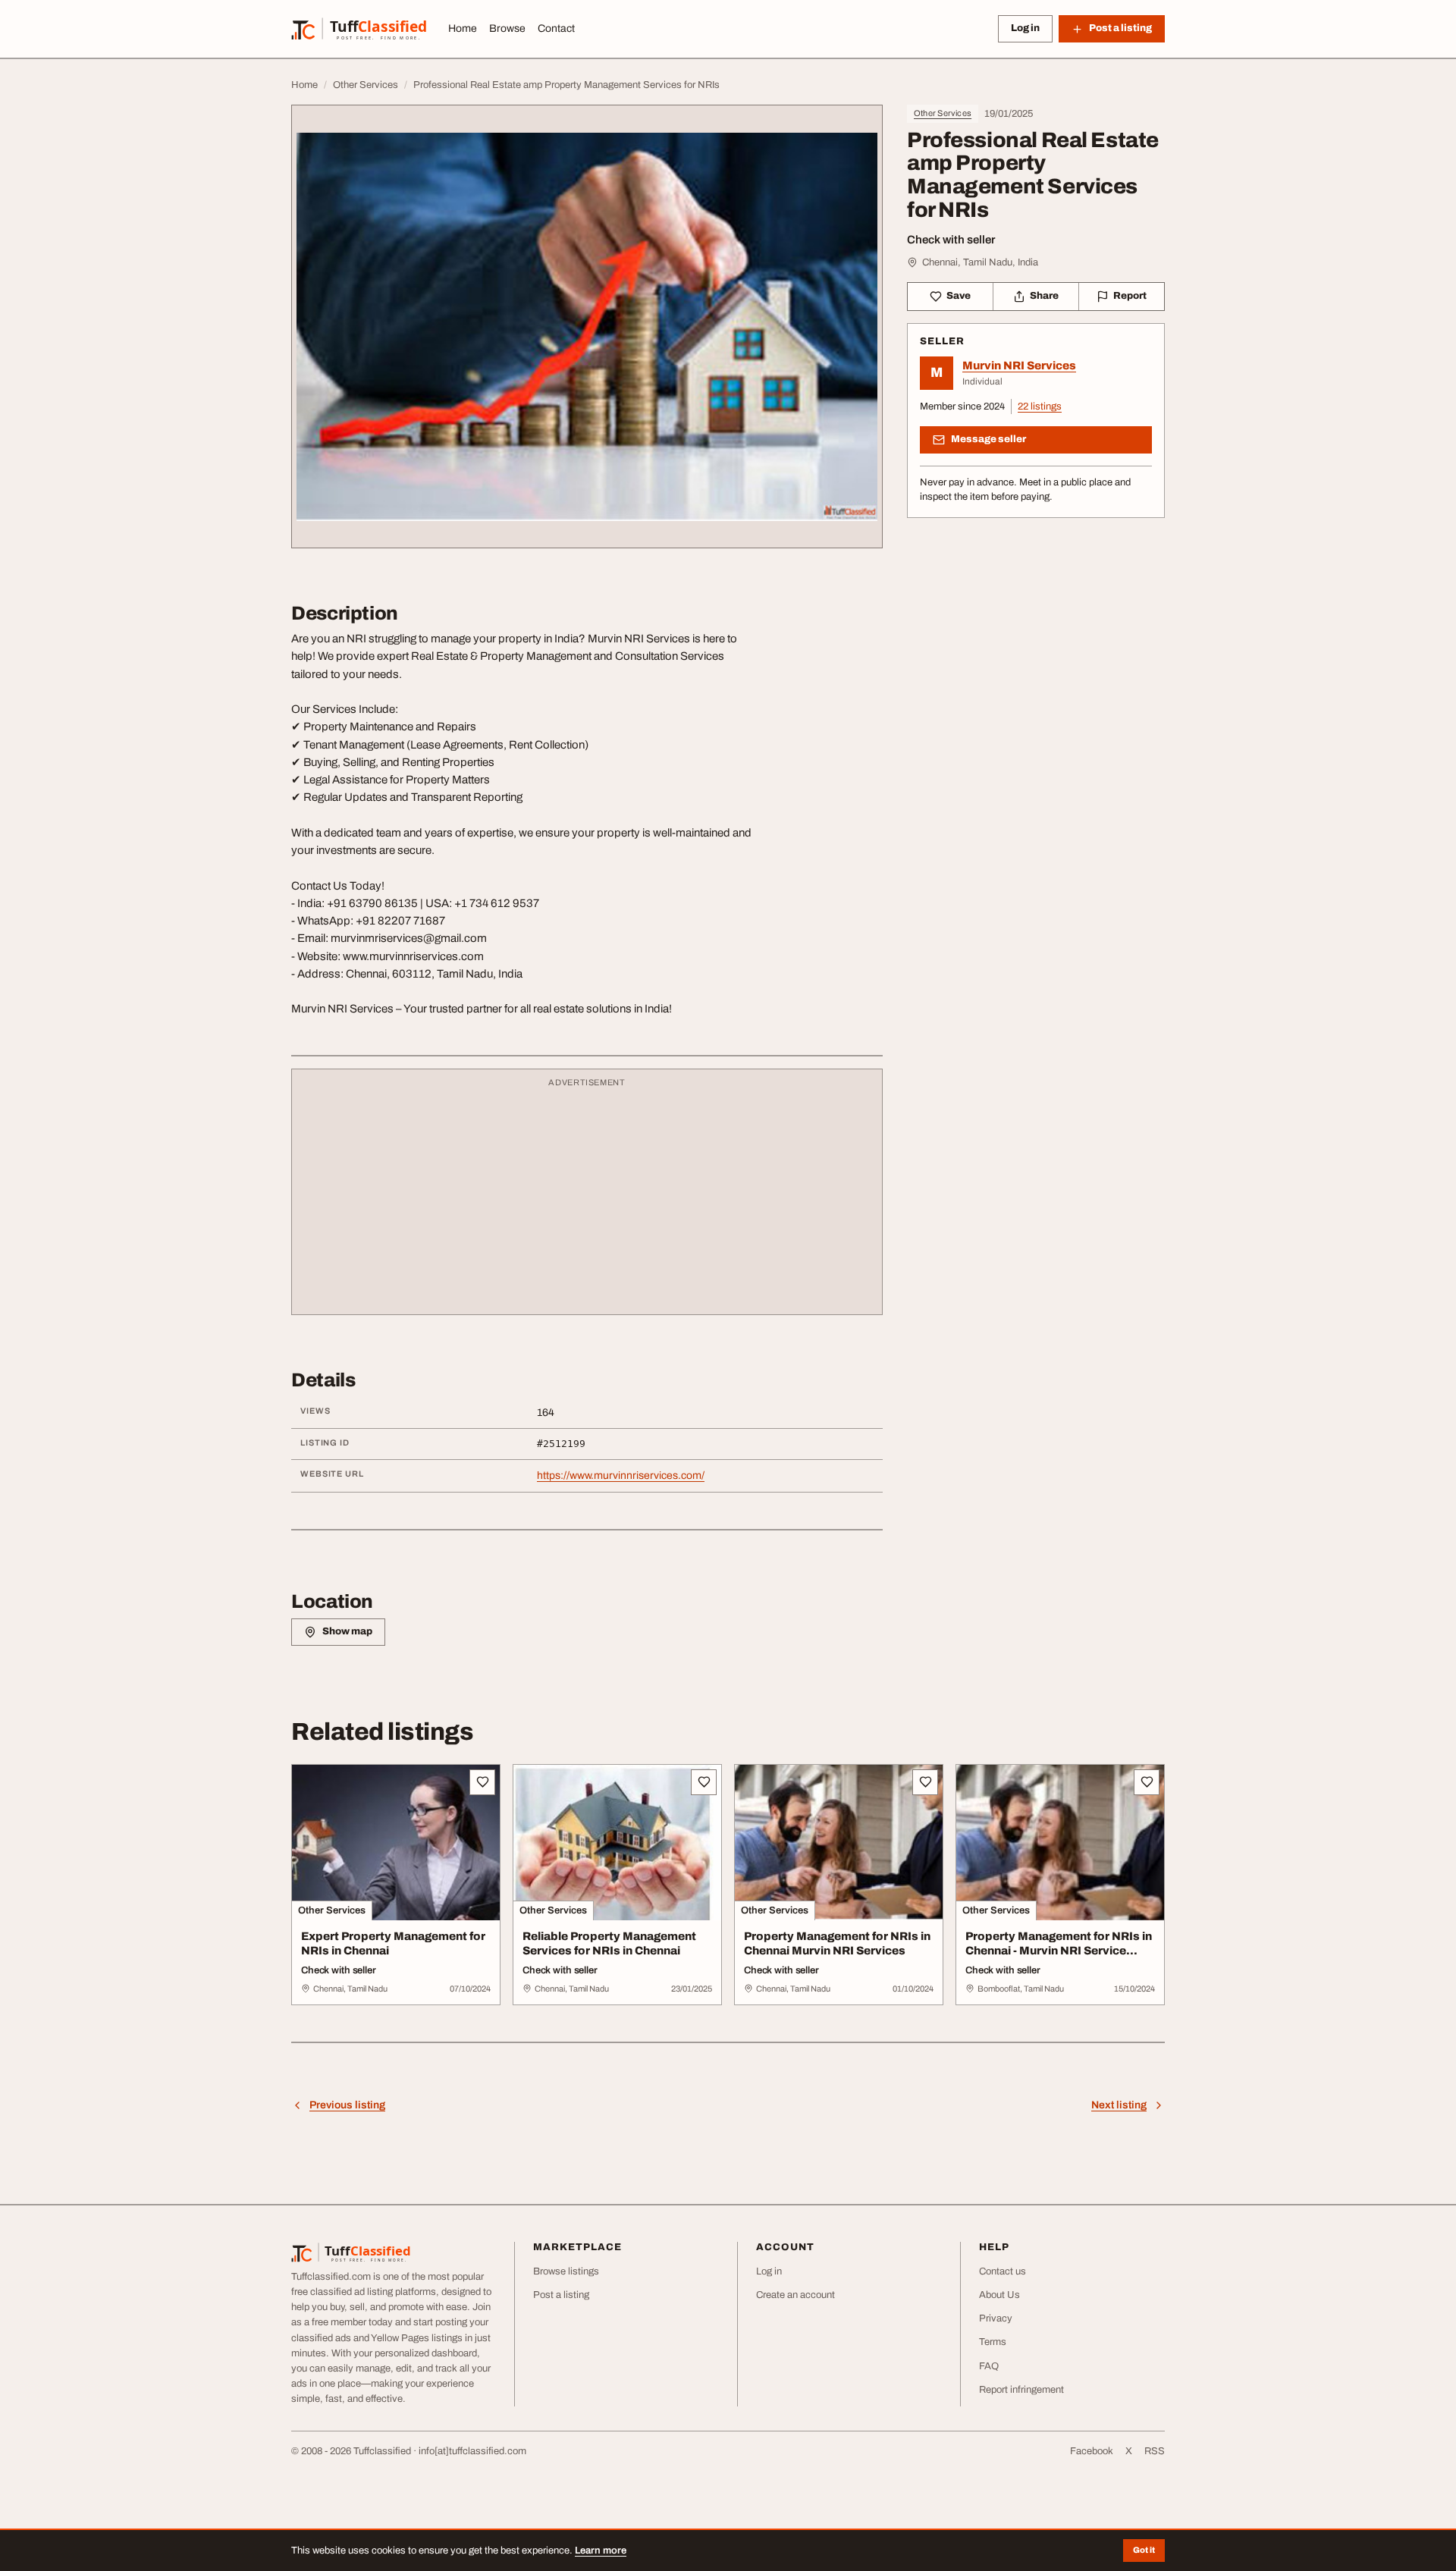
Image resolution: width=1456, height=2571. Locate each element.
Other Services (943, 113)
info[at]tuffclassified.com (472, 2451)
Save (959, 296)
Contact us (1003, 2271)
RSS (1155, 2451)
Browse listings (566, 2271)
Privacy (996, 2318)
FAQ (989, 2366)
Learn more (601, 2551)
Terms (993, 2342)
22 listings (1040, 407)
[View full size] (587, 326)
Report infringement (1021, 2390)
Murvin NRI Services (1019, 366)
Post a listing (561, 2295)
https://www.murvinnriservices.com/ (621, 1475)
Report (1130, 296)
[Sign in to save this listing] (482, 1782)
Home (463, 28)
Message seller (988, 439)
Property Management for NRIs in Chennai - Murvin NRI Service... (1059, 1943)
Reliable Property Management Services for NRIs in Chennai (609, 1943)
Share (1044, 296)
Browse (507, 28)
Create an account (795, 2295)
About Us (999, 2295)
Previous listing (347, 2105)
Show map (347, 1631)
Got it (1144, 2550)
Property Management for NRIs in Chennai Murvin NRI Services (837, 1943)
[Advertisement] (587, 1199)
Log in (1025, 28)
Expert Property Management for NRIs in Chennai (393, 1943)
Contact (556, 28)
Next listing (1119, 2105)
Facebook (1092, 2451)
